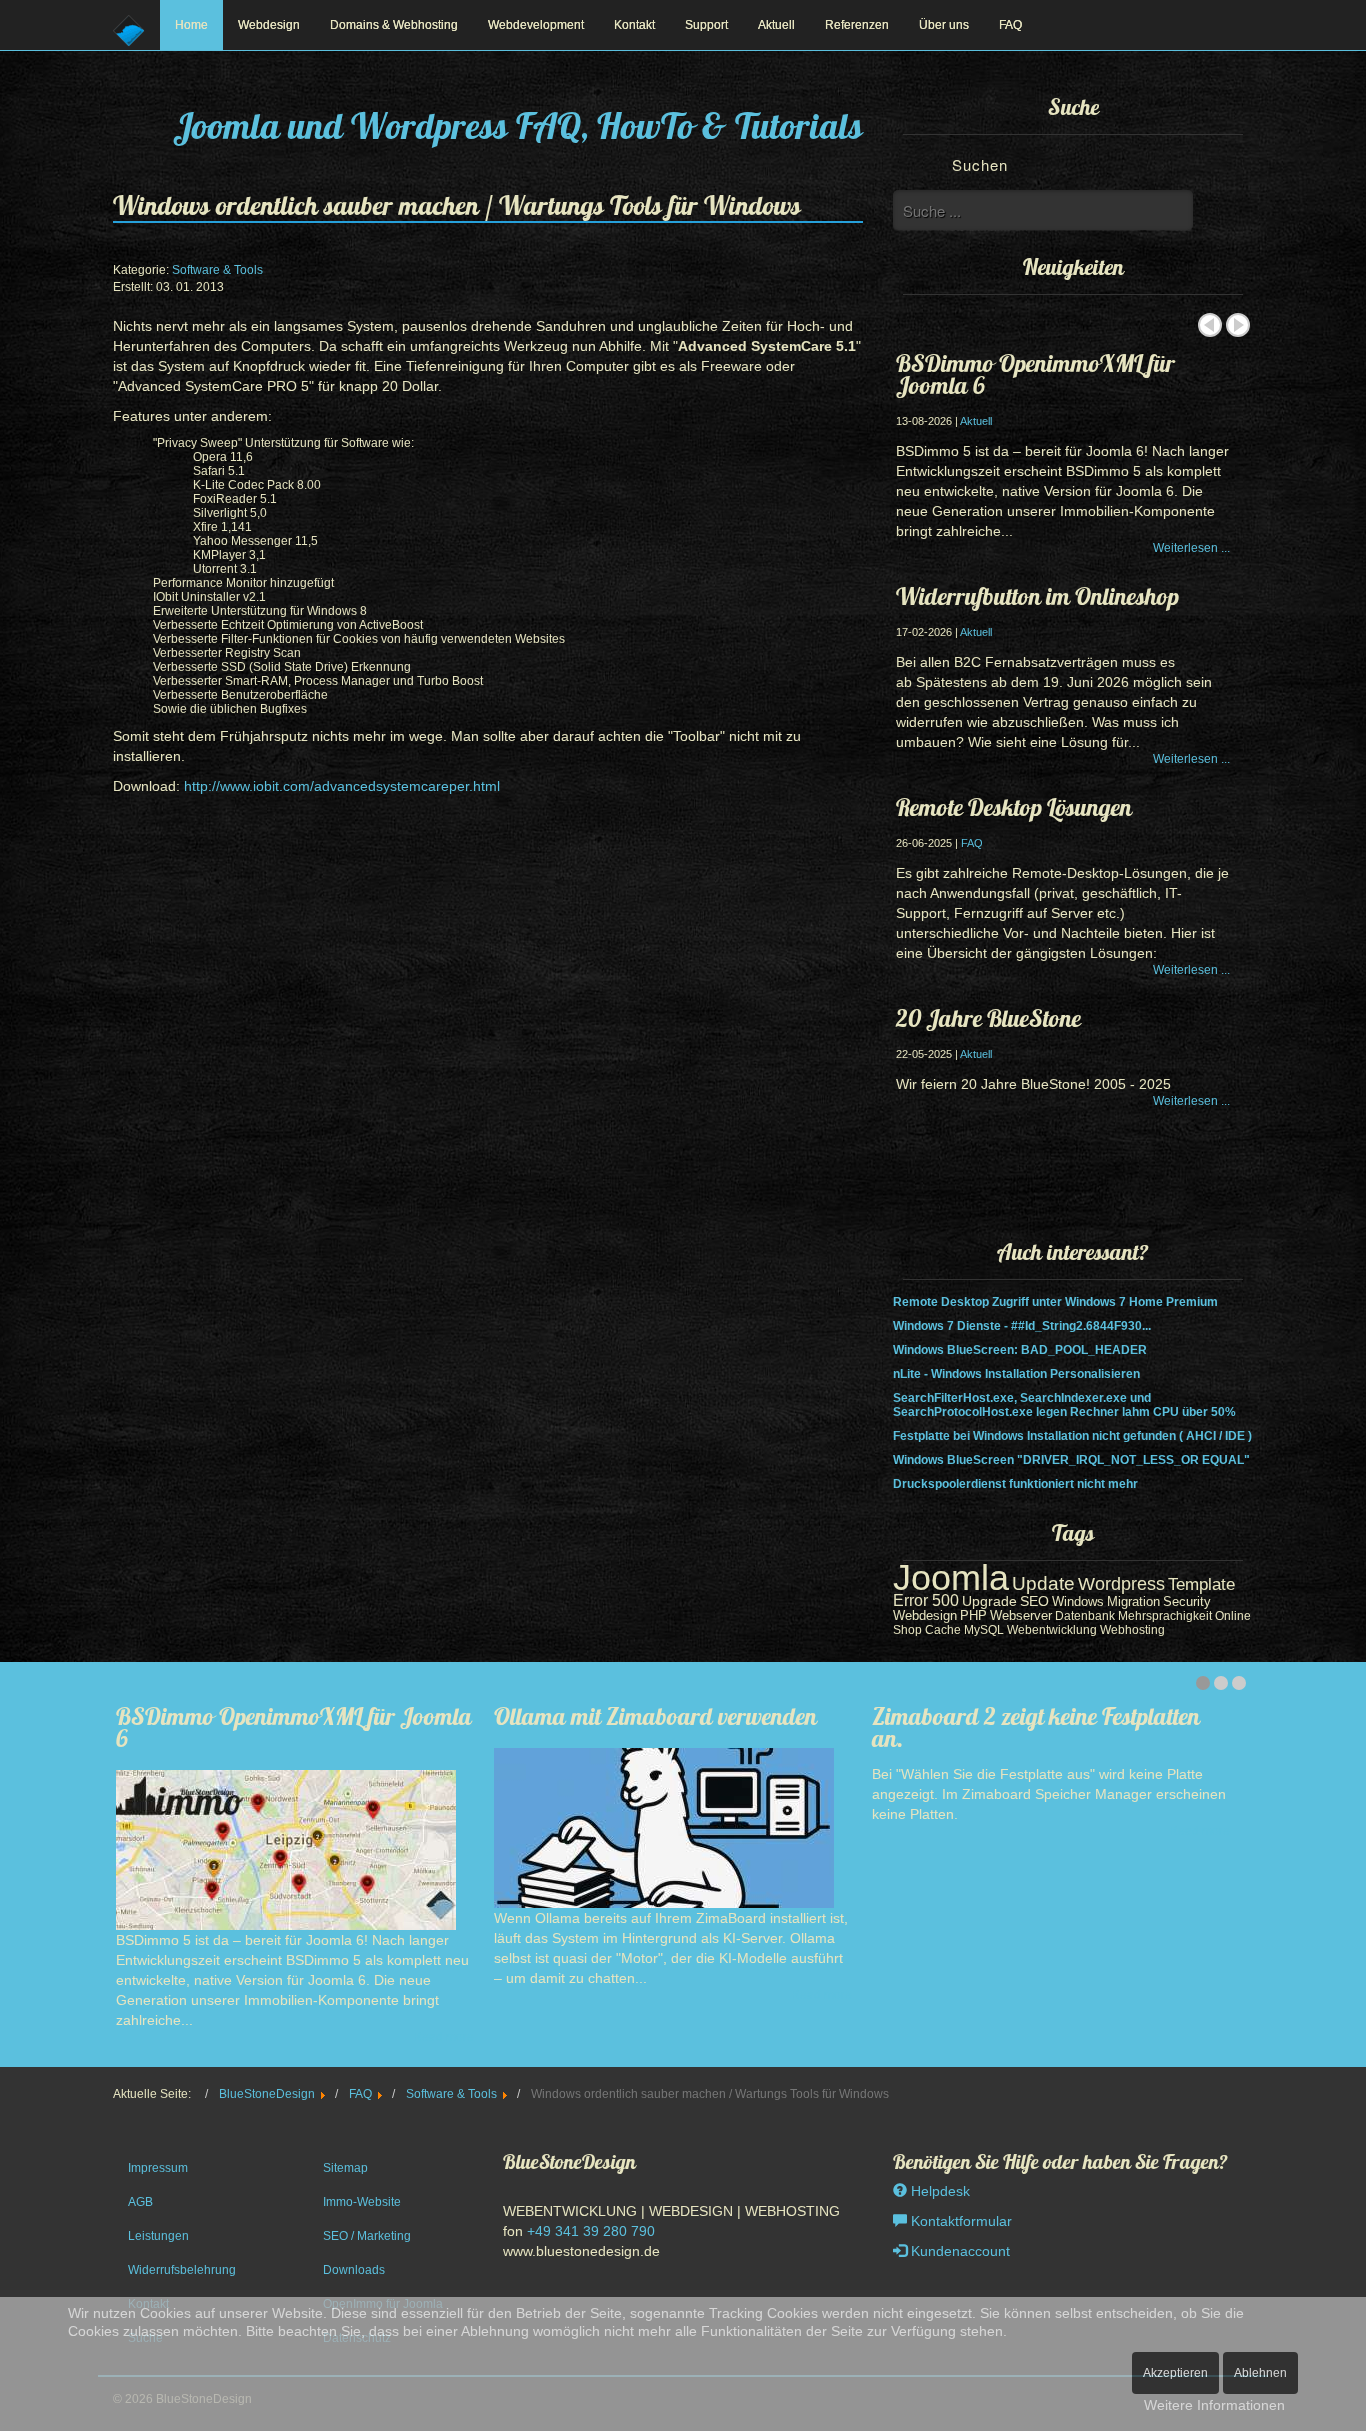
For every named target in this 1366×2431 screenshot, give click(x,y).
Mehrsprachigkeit (1165, 1616)
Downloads (354, 2270)
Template (1201, 1584)
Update (1043, 1583)
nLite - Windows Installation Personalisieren (1016, 1374)
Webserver (1021, 1616)
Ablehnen (1260, 2373)
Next (1238, 325)
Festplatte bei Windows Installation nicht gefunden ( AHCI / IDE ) (1072, 1436)
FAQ (1010, 25)
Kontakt (634, 25)
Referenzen (857, 25)
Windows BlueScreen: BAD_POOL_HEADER (1020, 1350)
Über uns (944, 25)
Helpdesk (938, 2191)
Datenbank (1085, 1616)
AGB (140, 2202)
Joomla (951, 1577)
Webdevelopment (536, 25)
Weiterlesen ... (1191, 548)
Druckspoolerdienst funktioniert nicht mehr (1015, 1484)
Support (706, 25)
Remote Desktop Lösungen (1014, 807)
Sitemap (345, 2168)
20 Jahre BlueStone (988, 1018)
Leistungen (158, 2236)
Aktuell (776, 25)
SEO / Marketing (367, 2236)
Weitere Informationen (1214, 2405)
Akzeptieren (1175, 2373)
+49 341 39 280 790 (591, 2231)
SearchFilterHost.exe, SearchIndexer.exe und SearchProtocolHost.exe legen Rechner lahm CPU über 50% (1064, 1405)
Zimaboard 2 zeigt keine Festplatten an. (1036, 1727)
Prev (1210, 325)
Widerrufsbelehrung (182, 2270)
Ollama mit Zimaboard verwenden (655, 1716)
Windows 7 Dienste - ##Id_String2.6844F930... (1022, 1326)
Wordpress (1121, 1583)
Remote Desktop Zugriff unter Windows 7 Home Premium (1055, 1302)
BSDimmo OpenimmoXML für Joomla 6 (1035, 374)
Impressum (158, 2168)
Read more (443, 2037)
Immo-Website (362, 2202)
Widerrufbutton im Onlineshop (1037, 596)
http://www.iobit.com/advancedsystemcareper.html (342, 786)
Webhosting (1132, 1630)
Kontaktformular (959, 2221)
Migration (1133, 1601)
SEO (1034, 1601)
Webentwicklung (1052, 1630)
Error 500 (926, 1600)
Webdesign (269, 25)
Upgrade (989, 1601)
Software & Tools (217, 270)
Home (191, 25)
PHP (973, 1615)
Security (1187, 1601)
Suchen (980, 164)
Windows (1078, 1601)
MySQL (984, 1630)
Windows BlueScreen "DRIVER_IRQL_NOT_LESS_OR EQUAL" (1071, 1460)
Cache (943, 1630)
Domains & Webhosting (394, 25)
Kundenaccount (958, 2251)
